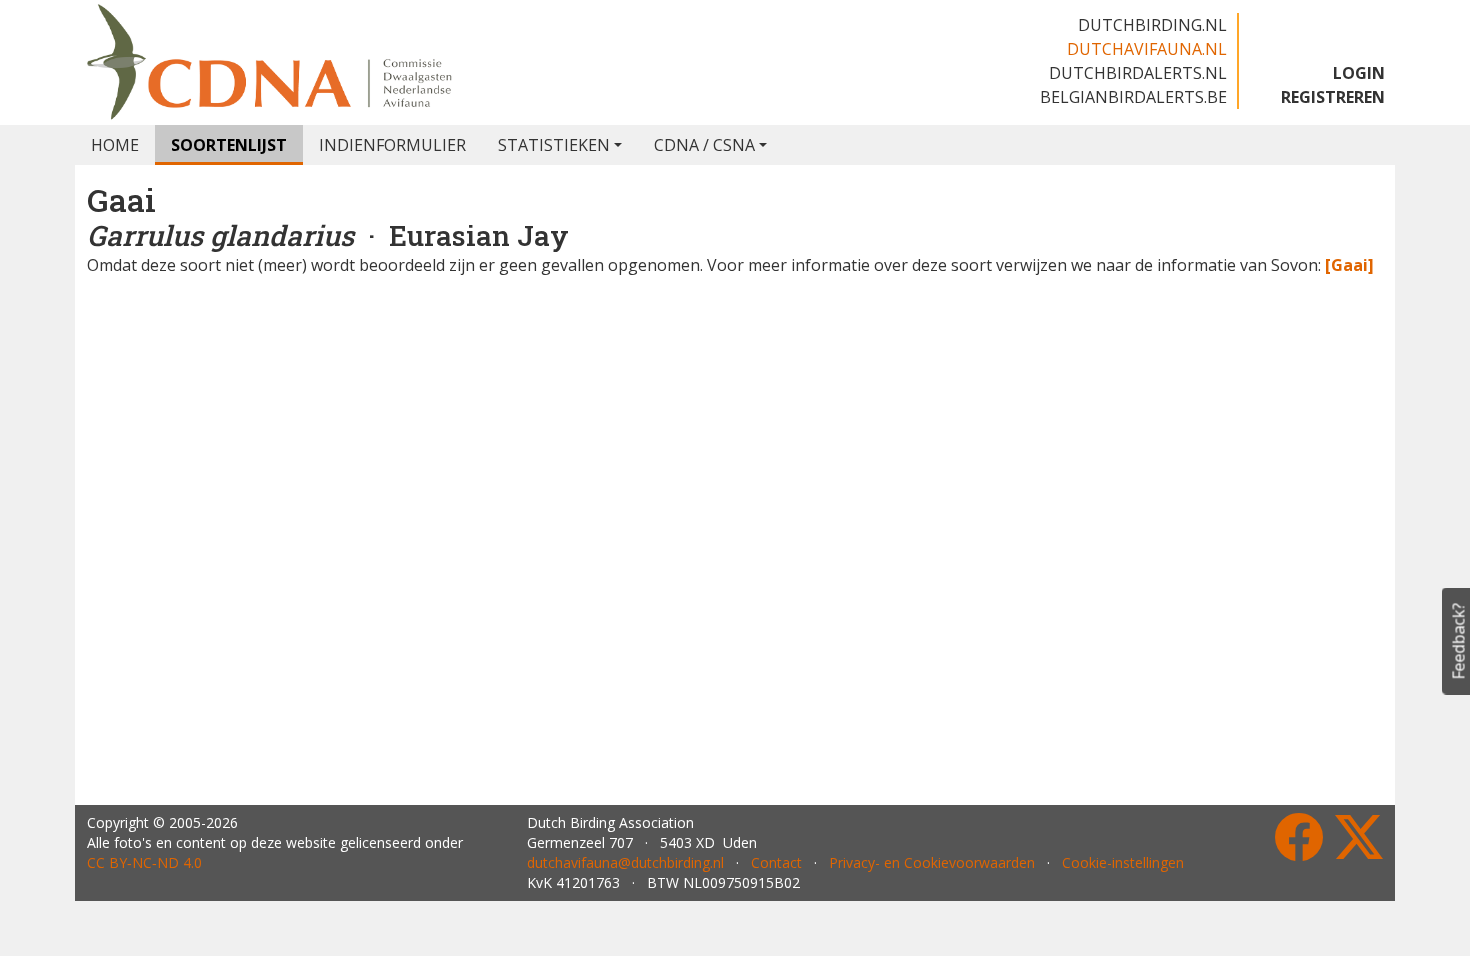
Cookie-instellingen (1123, 862)
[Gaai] (1349, 265)
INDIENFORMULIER (392, 145)
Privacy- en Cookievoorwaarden (932, 862)
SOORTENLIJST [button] (229, 145)
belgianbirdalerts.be (1133, 97)
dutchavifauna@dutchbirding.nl (625, 862)
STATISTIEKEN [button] (554, 145)
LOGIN (1359, 73)
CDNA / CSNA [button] (704, 145)
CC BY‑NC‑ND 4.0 (144, 862)
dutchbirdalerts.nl (1138, 73)
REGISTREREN (1333, 97)
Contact (776, 862)
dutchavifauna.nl (1147, 49)
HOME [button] (115, 145)
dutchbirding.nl (1152, 25)
